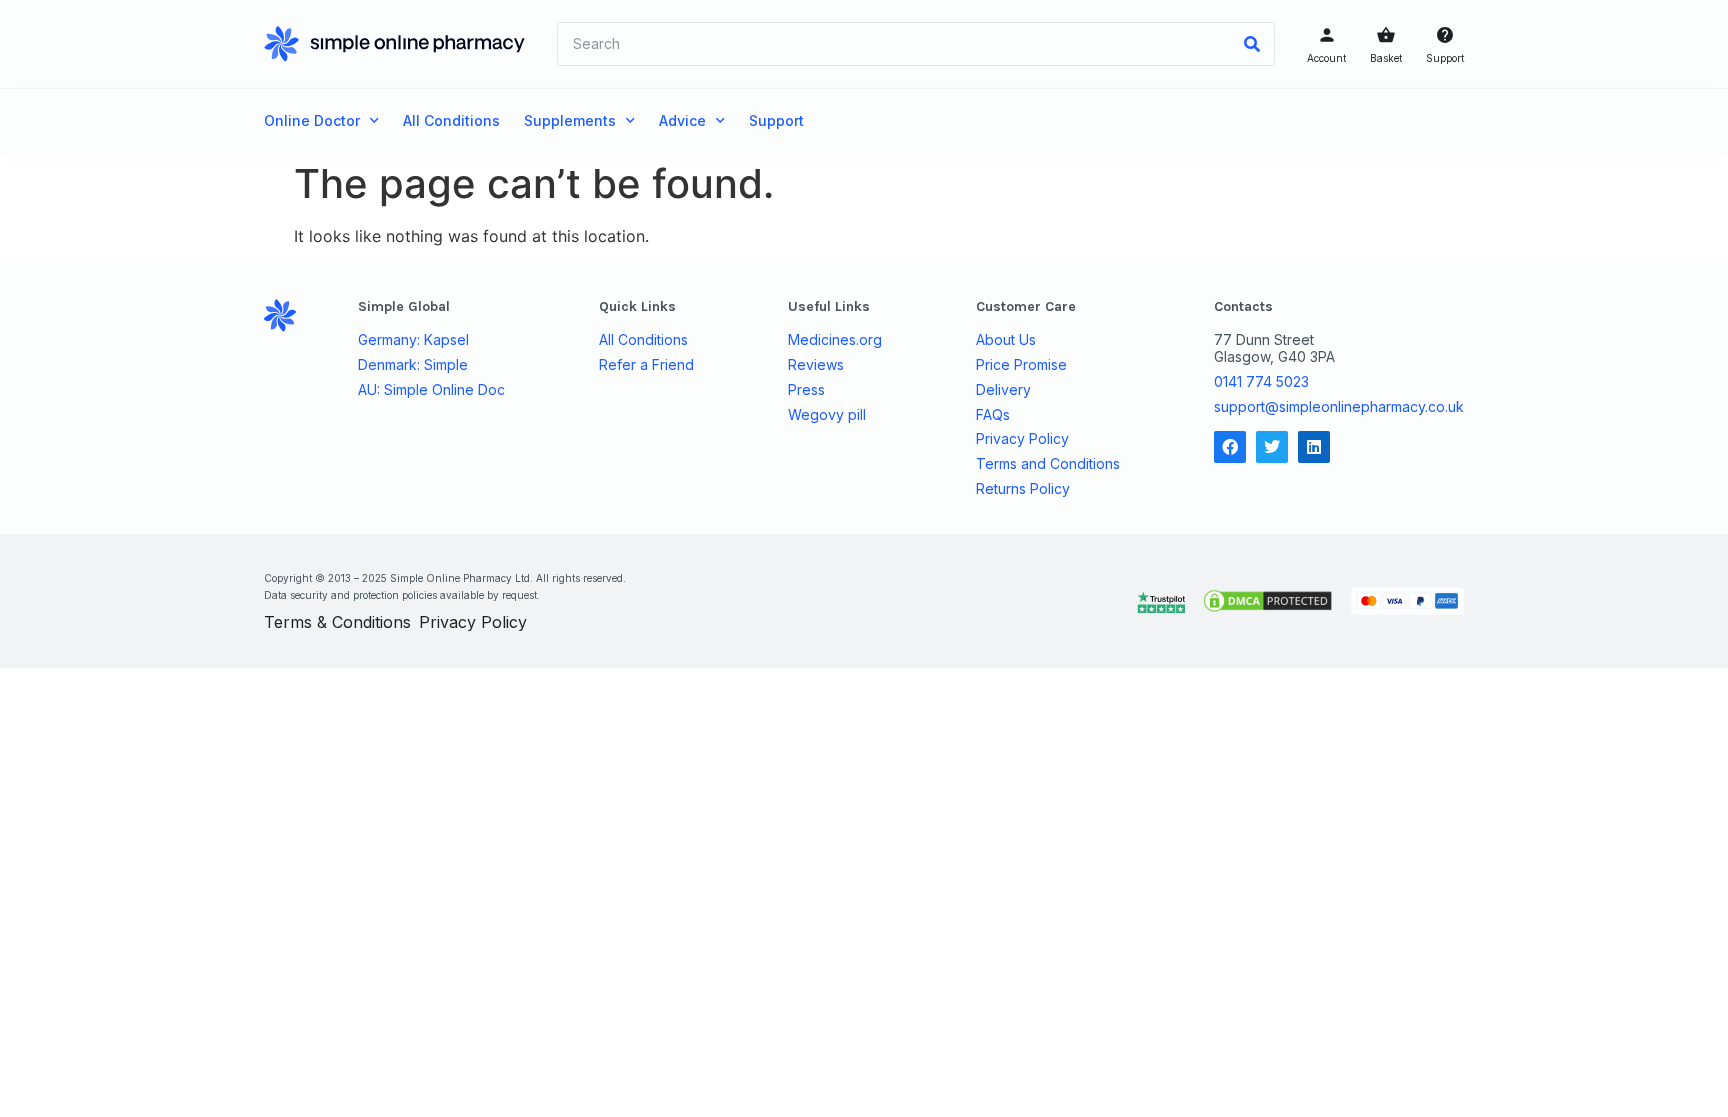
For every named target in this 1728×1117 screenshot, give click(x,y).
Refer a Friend (646, 365)
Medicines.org (835, 340)
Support (1445, 58)
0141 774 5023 (1261, 381)
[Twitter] (1272, 447)
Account (1326, 58)
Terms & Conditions (337, 622)
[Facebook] (1230, 447)
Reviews (816, 365)
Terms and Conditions (1048, 464)
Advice (682, 120)
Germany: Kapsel (413, 340)
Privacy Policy (1022, 439)
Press (806, 390)
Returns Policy (1023, 489)
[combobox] (894, 44)
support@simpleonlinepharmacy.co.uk (1339, 406)
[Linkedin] (1314, 447)
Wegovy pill (827, 415)
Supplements (570, 120)
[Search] (1252, 44)
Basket (1386, 58)
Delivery (1003, 390)
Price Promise (1021, 365)
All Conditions (451, 120)
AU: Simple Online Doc (431, 390)
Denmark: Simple (413, 365)
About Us (1006, 340)
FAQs (993, 415)
